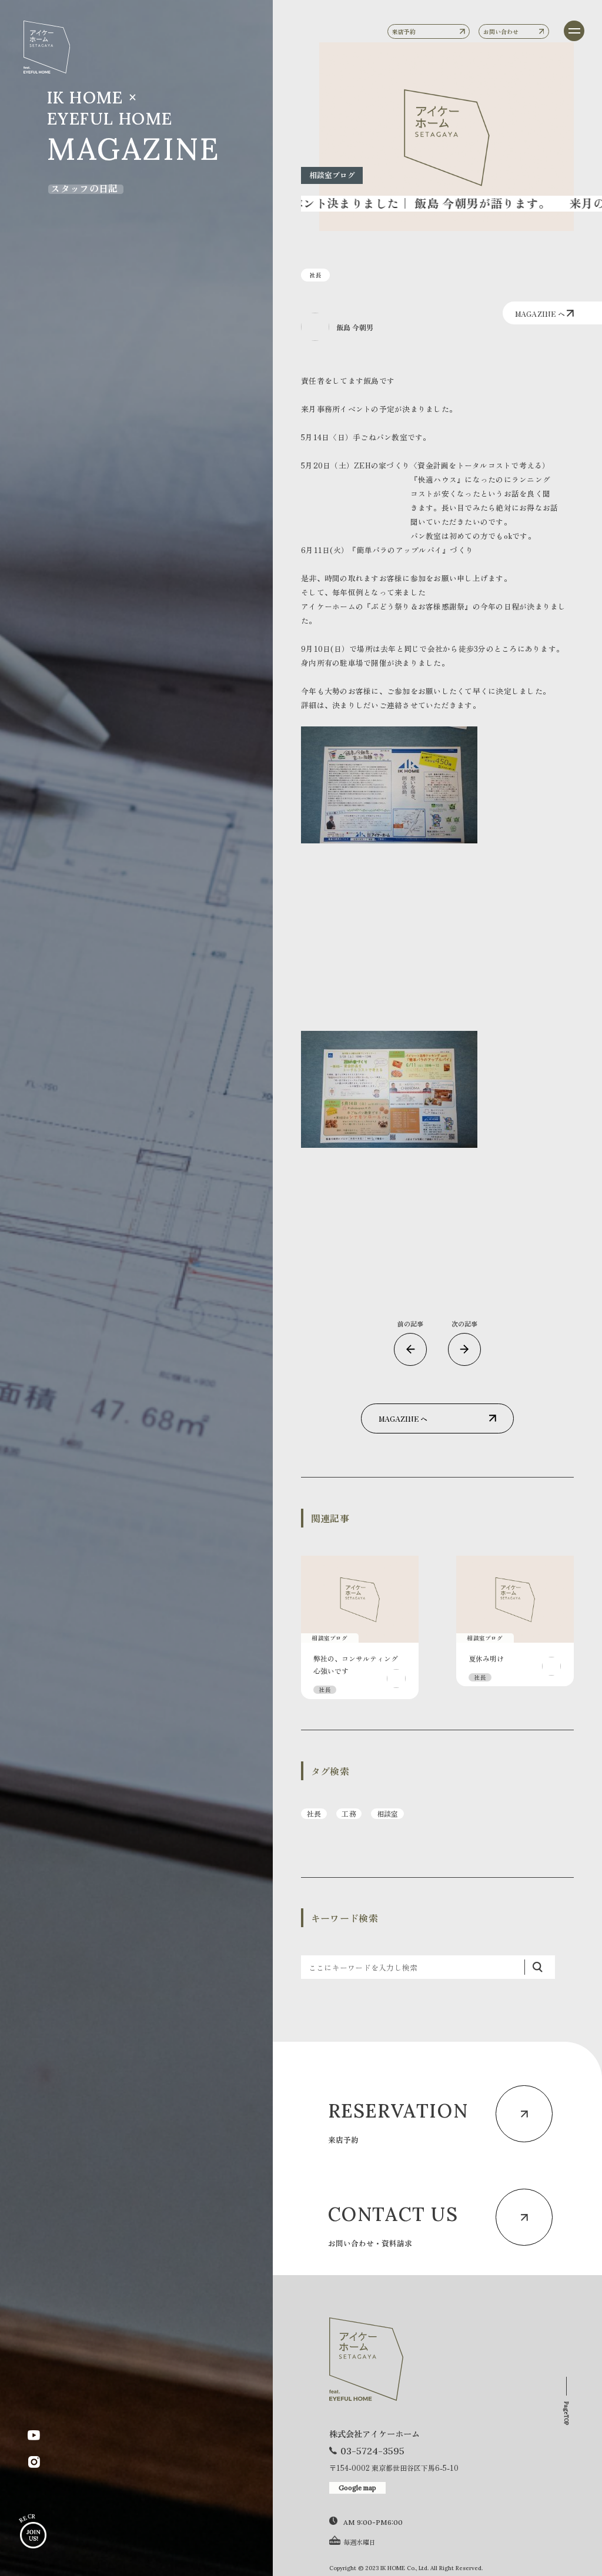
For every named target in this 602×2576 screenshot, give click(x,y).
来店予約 (404, 31)
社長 (314, 1813)
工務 (349, 1813)
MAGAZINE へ (541, 314)
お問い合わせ (501, 31)
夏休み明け (486, 1658)
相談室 (388, 1813)
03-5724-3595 (372, 2451)
